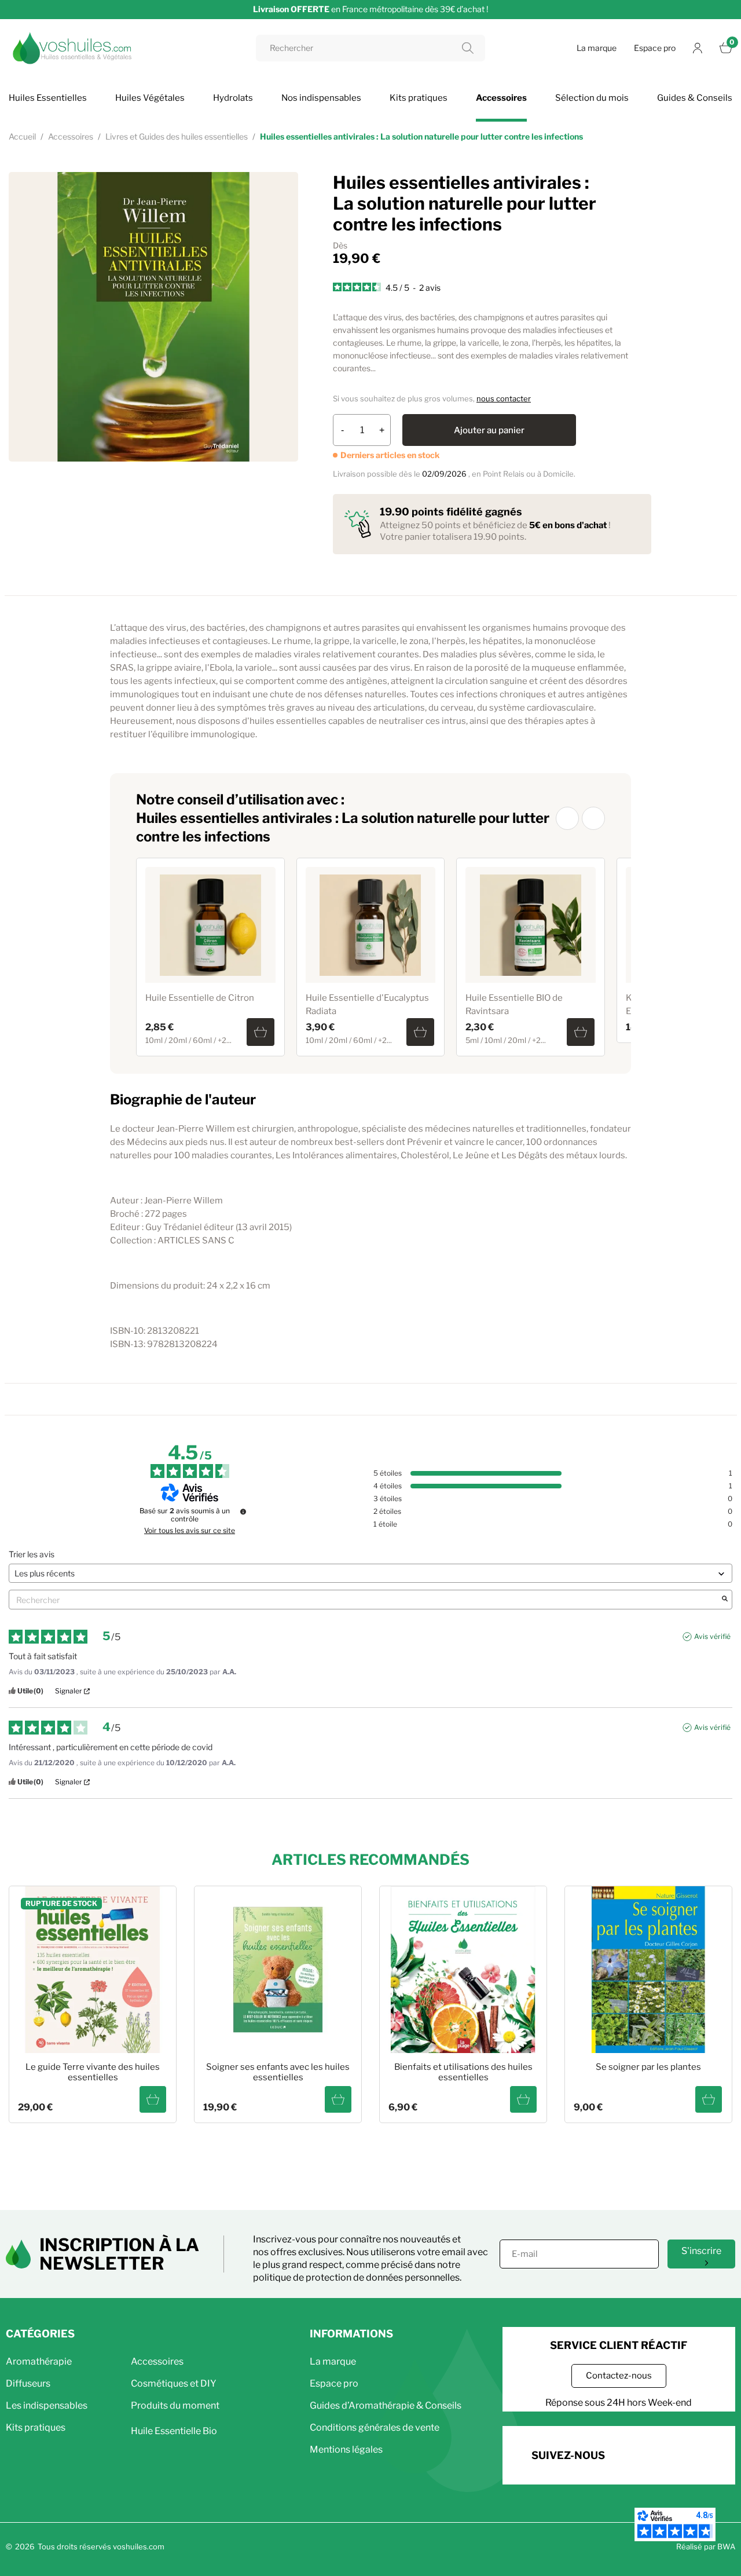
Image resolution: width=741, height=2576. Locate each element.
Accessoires (157, 2361)
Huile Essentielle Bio (174, 2431)
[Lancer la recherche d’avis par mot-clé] (725, 1600)
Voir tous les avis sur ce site (190, 1531)
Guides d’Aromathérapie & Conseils (386, 2405)
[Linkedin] (696, 2454)
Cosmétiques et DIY (174, 2383)
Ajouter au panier (489, 430)
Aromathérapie (39, 2361)
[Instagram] (664, 2454)
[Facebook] (632, 2454)
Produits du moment (175, 2405)
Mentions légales (346, 2449)
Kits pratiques (36, 2427)
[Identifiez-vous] (698, 48)
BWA (726, 2546)
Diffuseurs (28, 2383)
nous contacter (504, 398)
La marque (597, 48)
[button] (567, 818)
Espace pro (655, 48)
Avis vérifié (712, 1636)
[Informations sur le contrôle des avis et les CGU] (243, 1512)
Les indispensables (47, 2405)
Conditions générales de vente (375, 2427)
